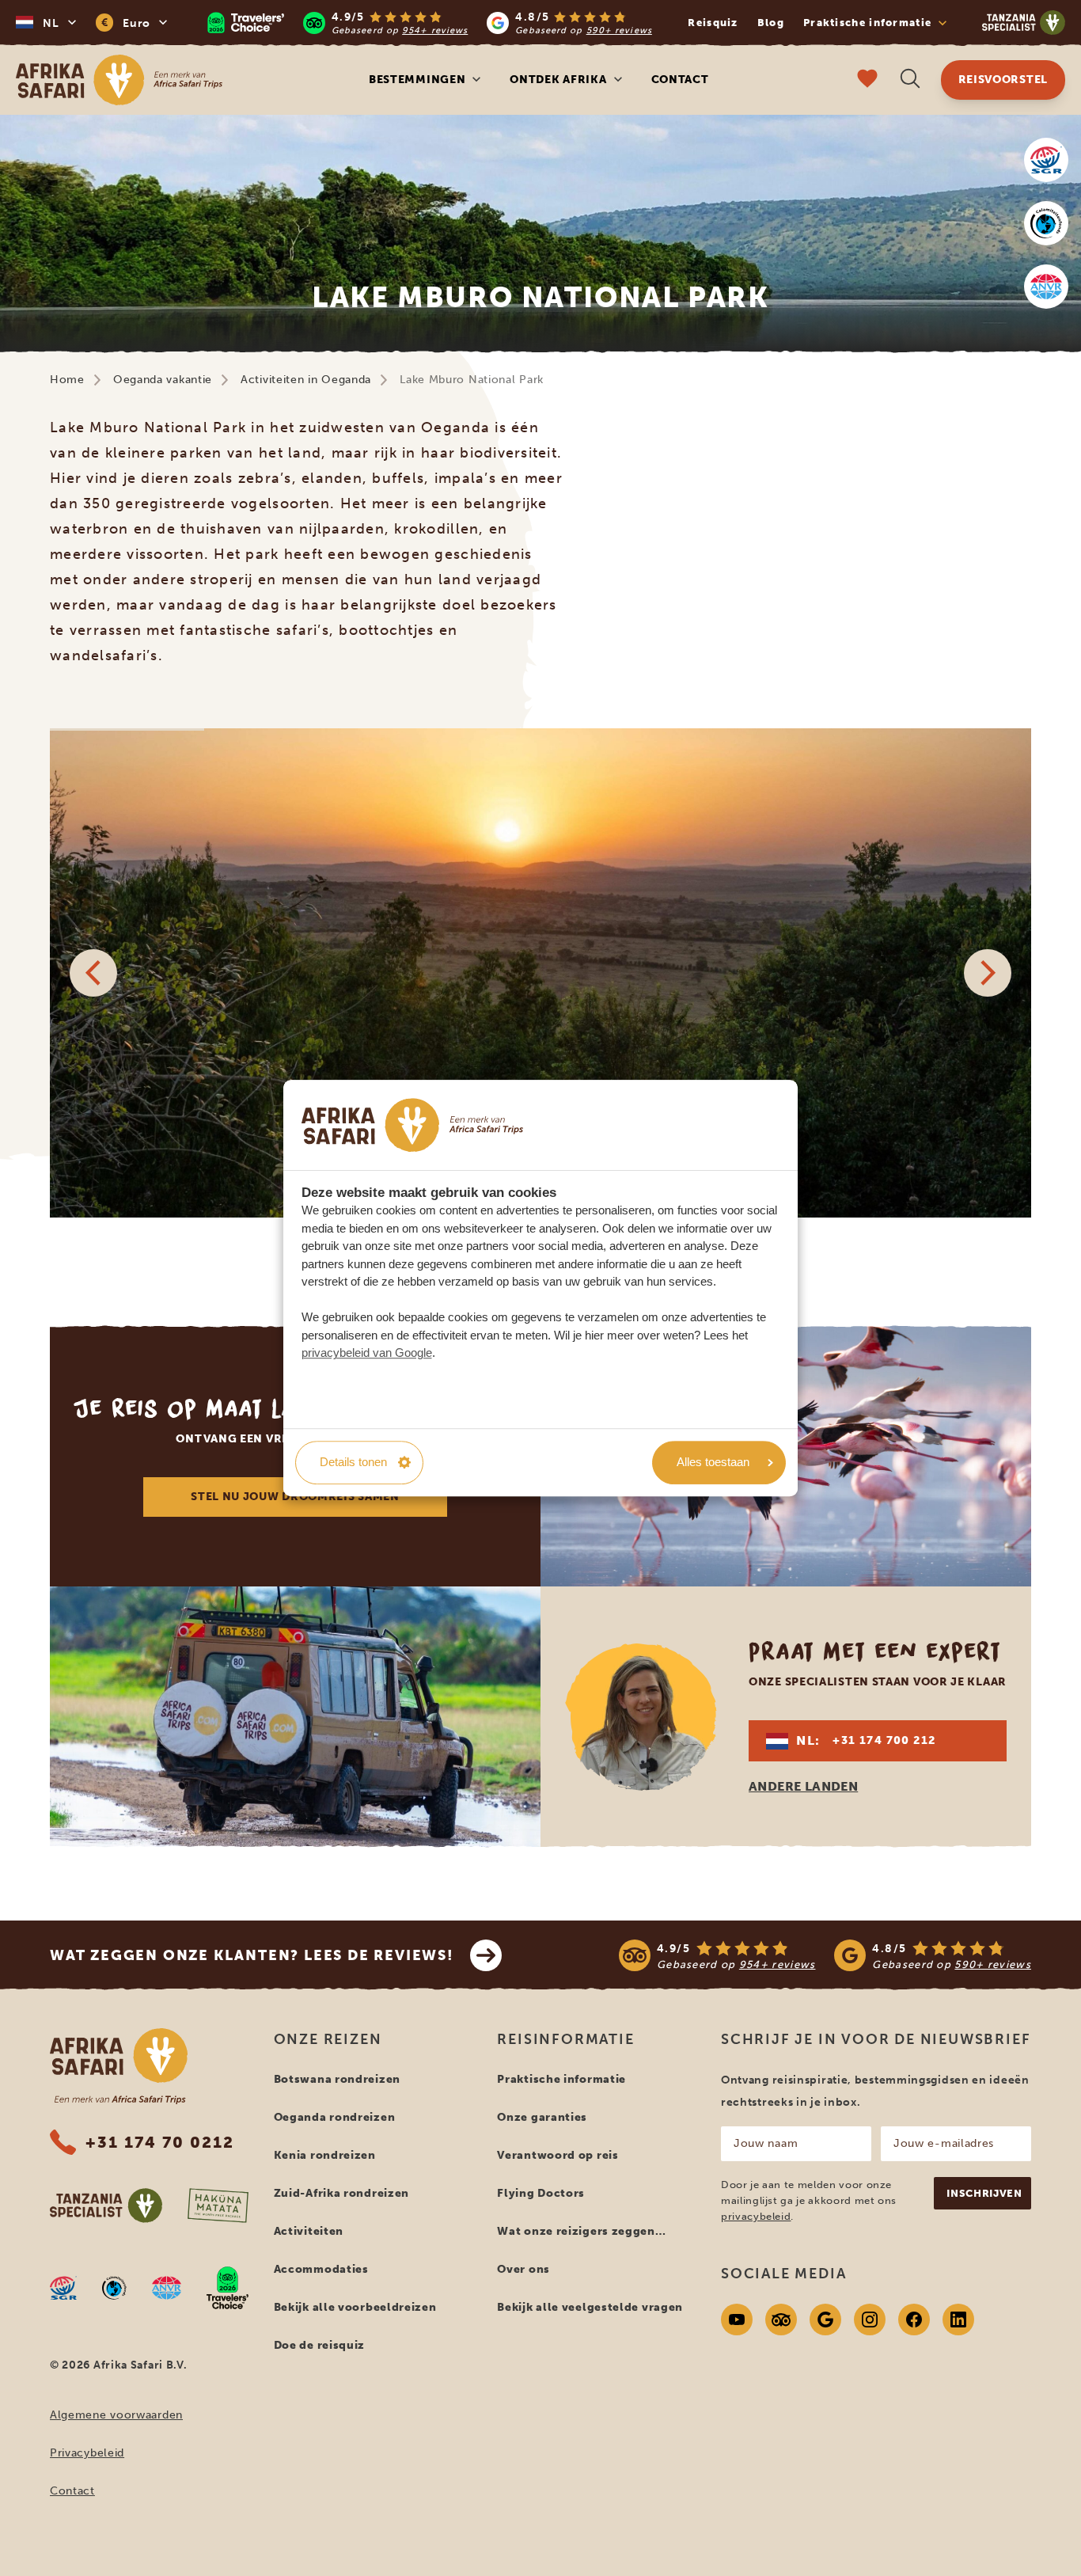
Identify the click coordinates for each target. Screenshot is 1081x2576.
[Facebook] (914, 2320)
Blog (771, 23)
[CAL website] (1046, 223)
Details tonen (353, 1462)
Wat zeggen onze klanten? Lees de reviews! (252, 1955)
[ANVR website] (1046, 287)
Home (67, 380)
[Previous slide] (93, 973)
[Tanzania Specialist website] (106, 2206)
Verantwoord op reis (558, 2155)
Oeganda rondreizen (335, 2117)
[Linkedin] (958, 2320)
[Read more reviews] (430, 23)
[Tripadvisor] (781, 2320)
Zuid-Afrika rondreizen (341, 2193)
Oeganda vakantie (163, 380)
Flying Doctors (541, 2193)
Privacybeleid (87, 2453)
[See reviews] (825, 1955)
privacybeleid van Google (367, 1353)
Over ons (523, 2269)
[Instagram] (870, 2320)
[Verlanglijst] (867, 80)
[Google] (825, 2320)
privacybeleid (756, 2216)
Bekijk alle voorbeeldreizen (355, 2307)
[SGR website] (1046, 160)
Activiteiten (309, 2231)
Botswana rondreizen (337, 2079)
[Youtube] (737, 2320)
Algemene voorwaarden (116, 2415)
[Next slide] (988, 973)
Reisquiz (713, 23)
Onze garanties (542, 2117)
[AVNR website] (167, 2288)
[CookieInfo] (412, 1125)
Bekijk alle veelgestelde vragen (590, 2307)
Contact (680, 80)
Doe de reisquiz (320, 2345)
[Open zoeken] (910, 80)
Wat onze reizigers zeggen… (581, 2231)
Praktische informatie (561, 2079)
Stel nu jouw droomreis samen (295, 1497)
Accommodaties (321, 2269)
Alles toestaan (713, 1462)
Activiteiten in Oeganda (306, 380)
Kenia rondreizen (325, 2155)
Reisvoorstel (1003, 80)
